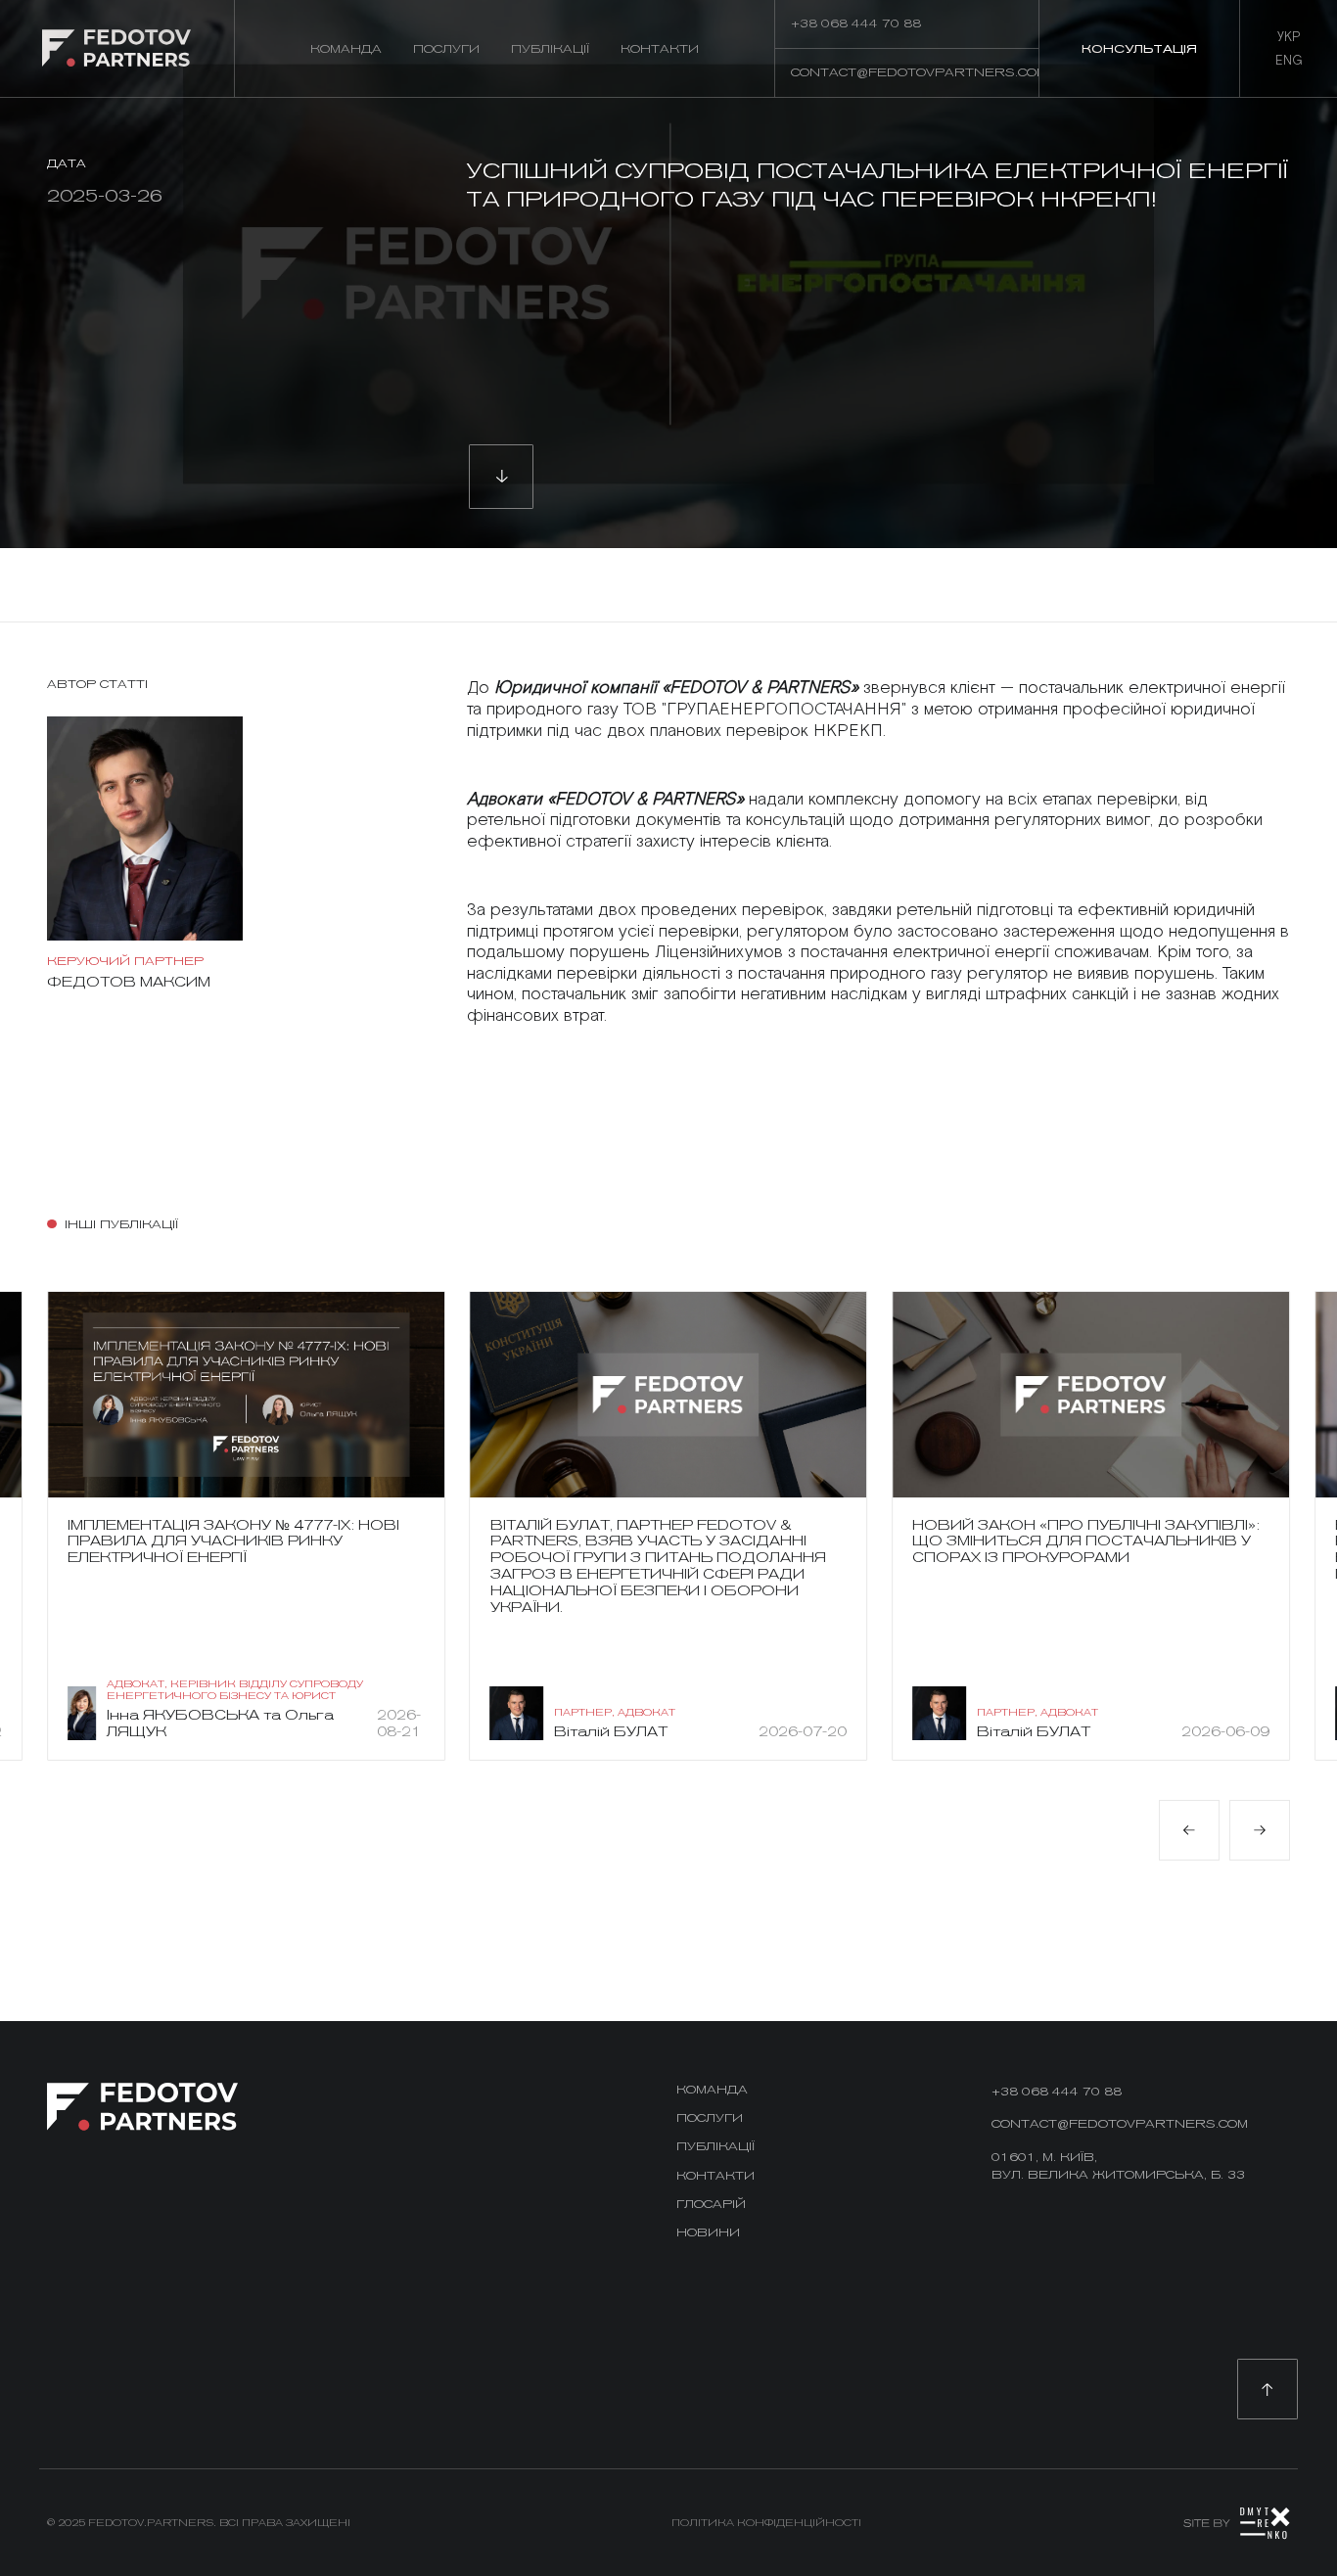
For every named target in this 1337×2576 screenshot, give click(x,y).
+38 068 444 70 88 (1057, 2091)
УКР (1289, 37)
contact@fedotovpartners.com (1120, 2123)
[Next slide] (1260, 1830)
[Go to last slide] (1189, 1830)
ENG (1289, 61)
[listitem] (246, 1526)
